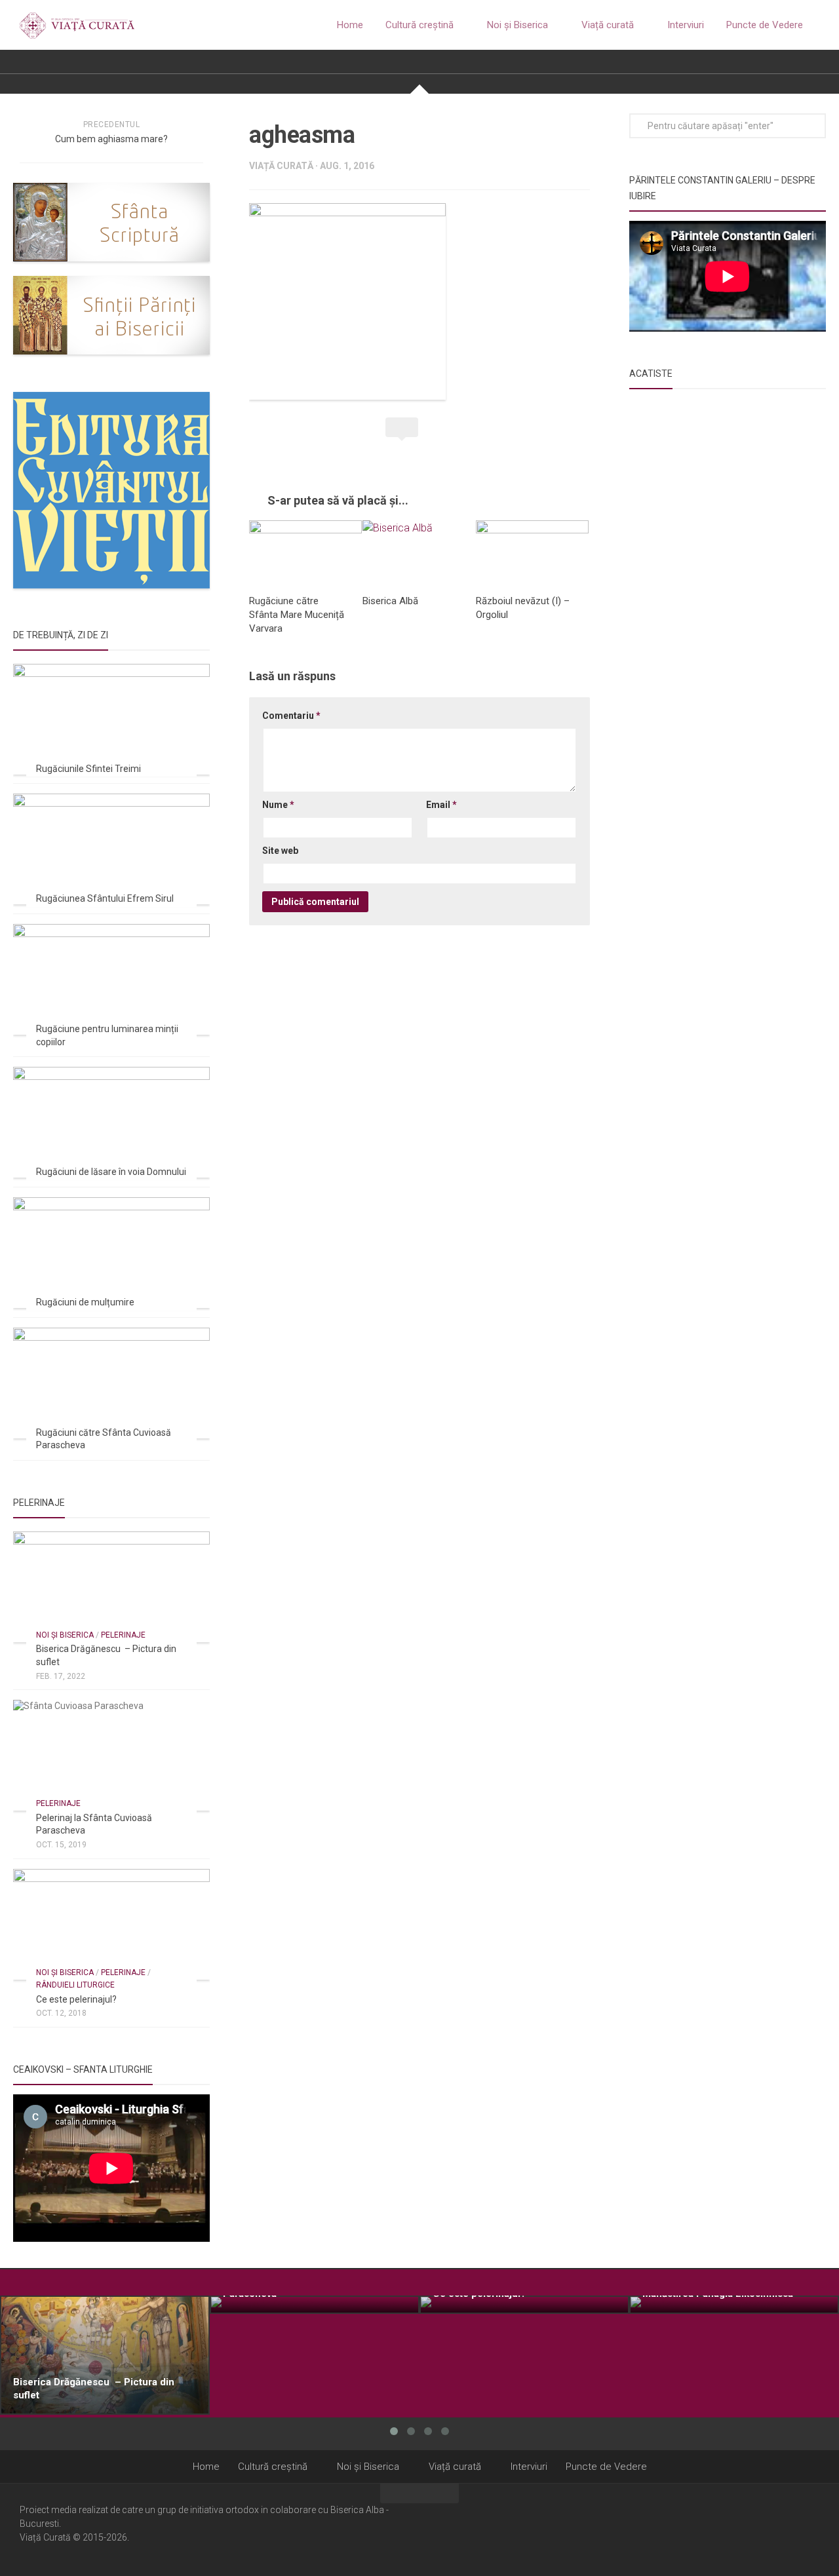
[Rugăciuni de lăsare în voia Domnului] (111, 1122)
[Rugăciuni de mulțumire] (111, 1253)
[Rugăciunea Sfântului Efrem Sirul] (111, 849)
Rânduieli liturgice (75, 1985)
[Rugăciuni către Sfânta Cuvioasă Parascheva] (111, 1383)
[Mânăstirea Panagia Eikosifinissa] (734, 2305)
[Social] (794, 2529)
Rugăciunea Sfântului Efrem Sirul (105, 898)
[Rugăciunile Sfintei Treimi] (111, 719)
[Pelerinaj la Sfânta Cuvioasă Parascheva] (111, 1755)
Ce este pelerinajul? (76, 1999)
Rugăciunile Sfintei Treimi (88, 769)
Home (350, 25)
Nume (278, 805)
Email (441, 805)
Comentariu (291, 716)
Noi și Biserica (517, 25)
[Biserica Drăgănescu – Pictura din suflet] (111, 1587)
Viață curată (608, 25)
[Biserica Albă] (419, 552)
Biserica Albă (390, 601)
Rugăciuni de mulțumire (85, 1302)
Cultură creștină (419, 25)
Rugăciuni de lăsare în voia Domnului (111, 1172)
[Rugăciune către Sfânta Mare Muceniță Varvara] (305, 552)
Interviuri (686, 25)
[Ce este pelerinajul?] (111, 1924)
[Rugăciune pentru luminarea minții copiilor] (111, 979)
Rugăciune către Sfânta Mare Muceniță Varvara (297, 615)
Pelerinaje (123, 1635)
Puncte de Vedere (765, 25)
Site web (280, 851)
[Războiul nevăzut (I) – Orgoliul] (532, 552)
